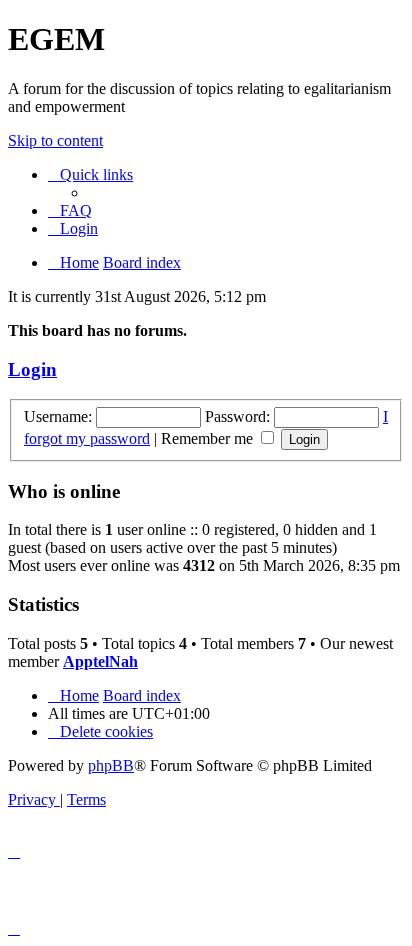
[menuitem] (70, 210)
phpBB (111, 765)
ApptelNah (100, 661)
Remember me (209, 438)
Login (32, 369)
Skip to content (55, 140)
